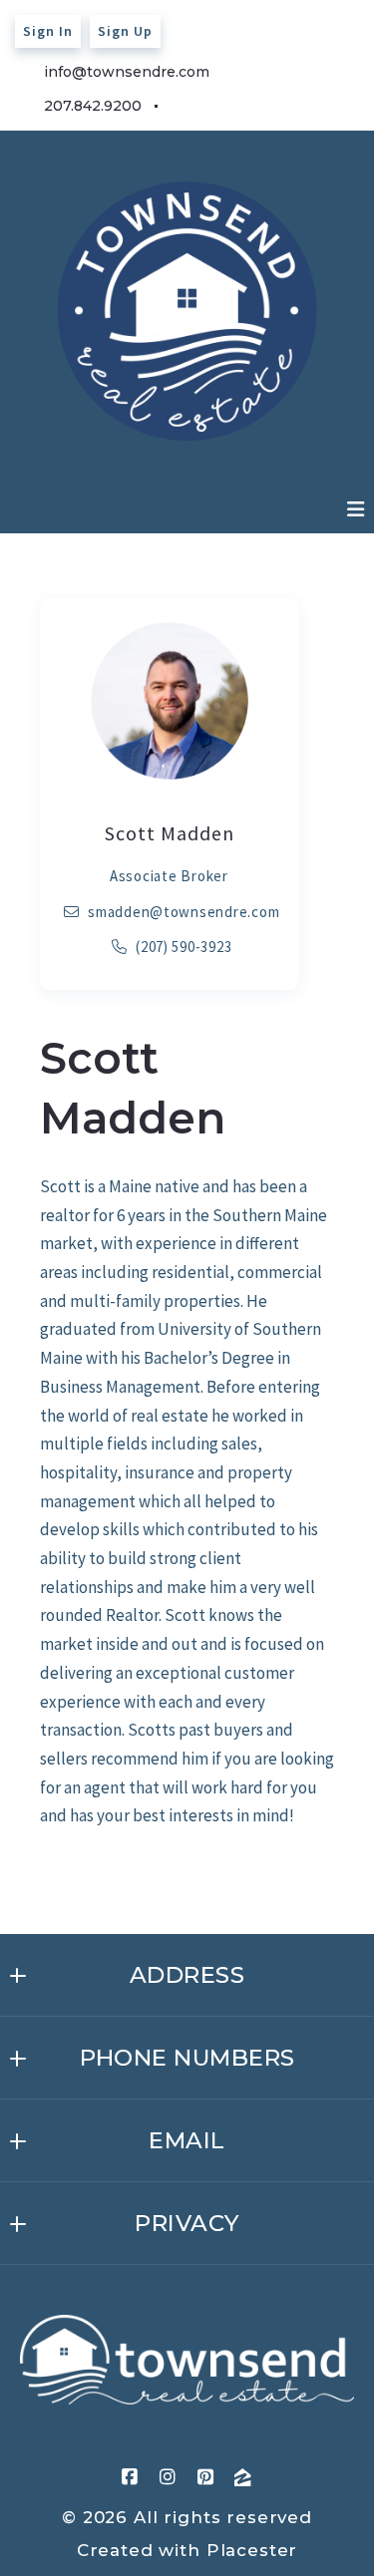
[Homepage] (187, 2360)
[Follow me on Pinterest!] (257, 107)
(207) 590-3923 (184, 947)
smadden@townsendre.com (184, 912)
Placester (252, 2550)
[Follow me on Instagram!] (220, 107)
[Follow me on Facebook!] (183, 107)
